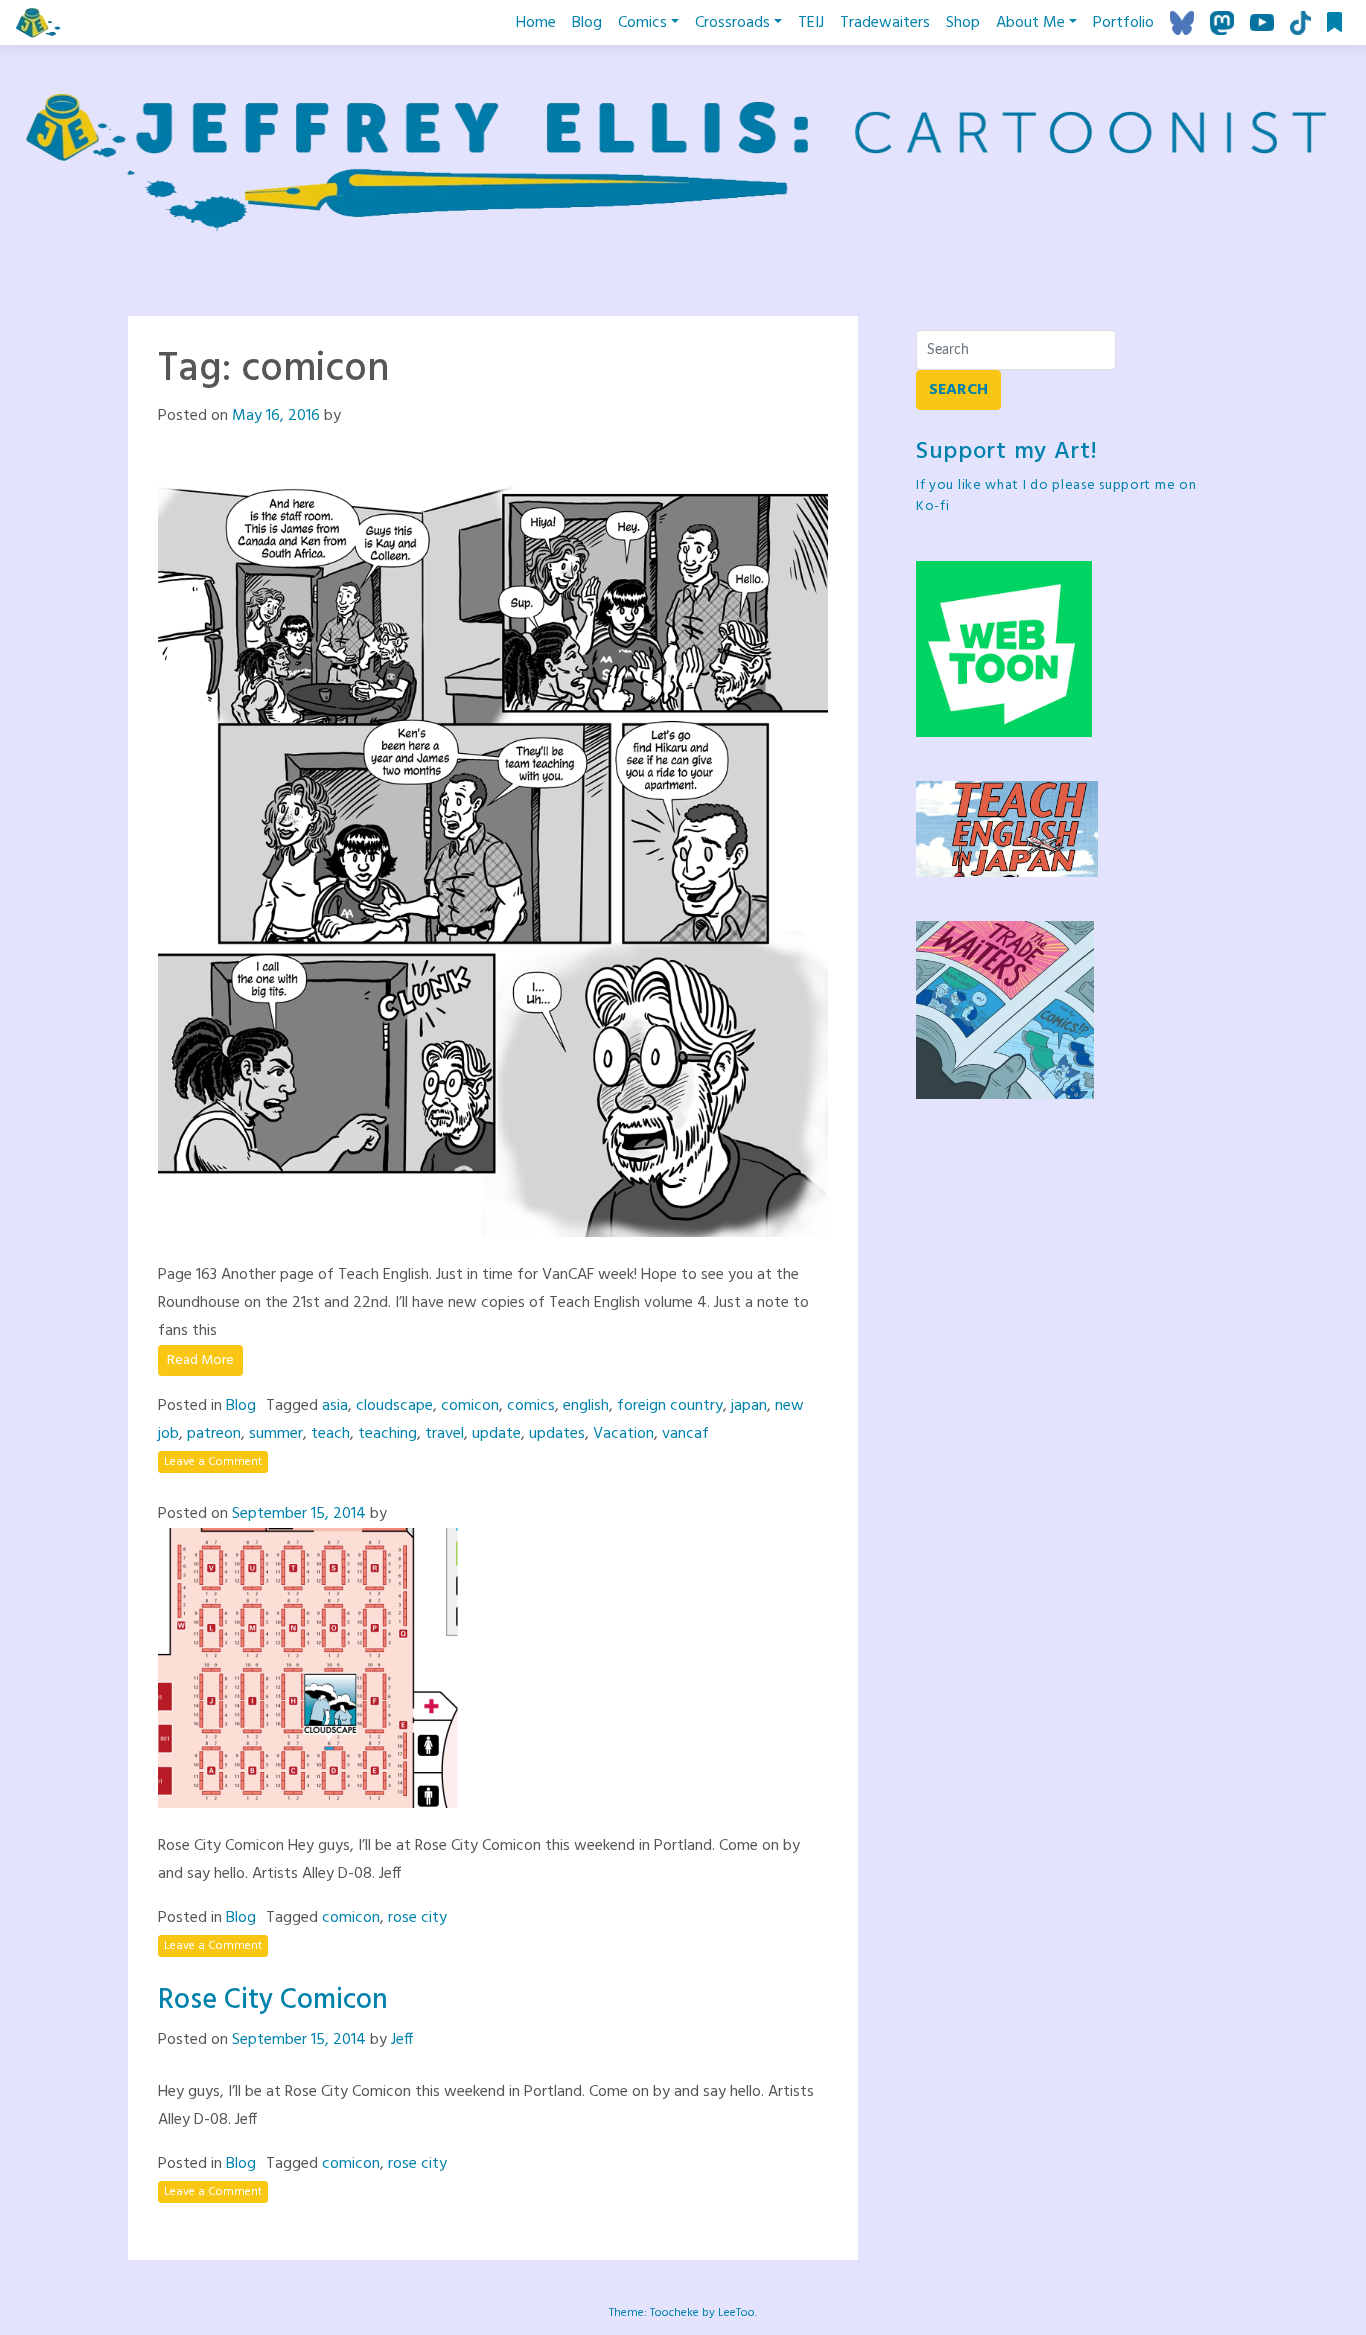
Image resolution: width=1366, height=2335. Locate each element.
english (586, 1406)
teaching (387, 1434)
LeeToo (736, 2313)
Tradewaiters (885, 23)
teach (330, 1434)
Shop (963, 23)
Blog (587, 23)
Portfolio (1123, 23)
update (496, 1434)
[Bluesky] (1182, 23)
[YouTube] (1262, 23)
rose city (417, 1918)
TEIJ (811, 23)
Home (536, 23)
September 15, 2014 (299, 1514)
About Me (1030, 23)
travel (444, 1434)
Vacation (623, 1434)
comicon (470, 1406)
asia (335, 1406)
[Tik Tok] (1300, 23)
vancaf (685, 1434)
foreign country (670, 1406)
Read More (200, 1360)
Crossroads (732, 23)
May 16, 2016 (276, 416)
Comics (642, 23)
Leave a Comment (213, 1462)
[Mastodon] (1222, 23)
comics (531, 1406)
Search (958, 390)
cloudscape (394, 1406)
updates (557, 1434)
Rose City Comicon (273, 2000)
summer (276, 1434)
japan (749, 1406)
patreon (214, 1434)
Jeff (402, 2040)
